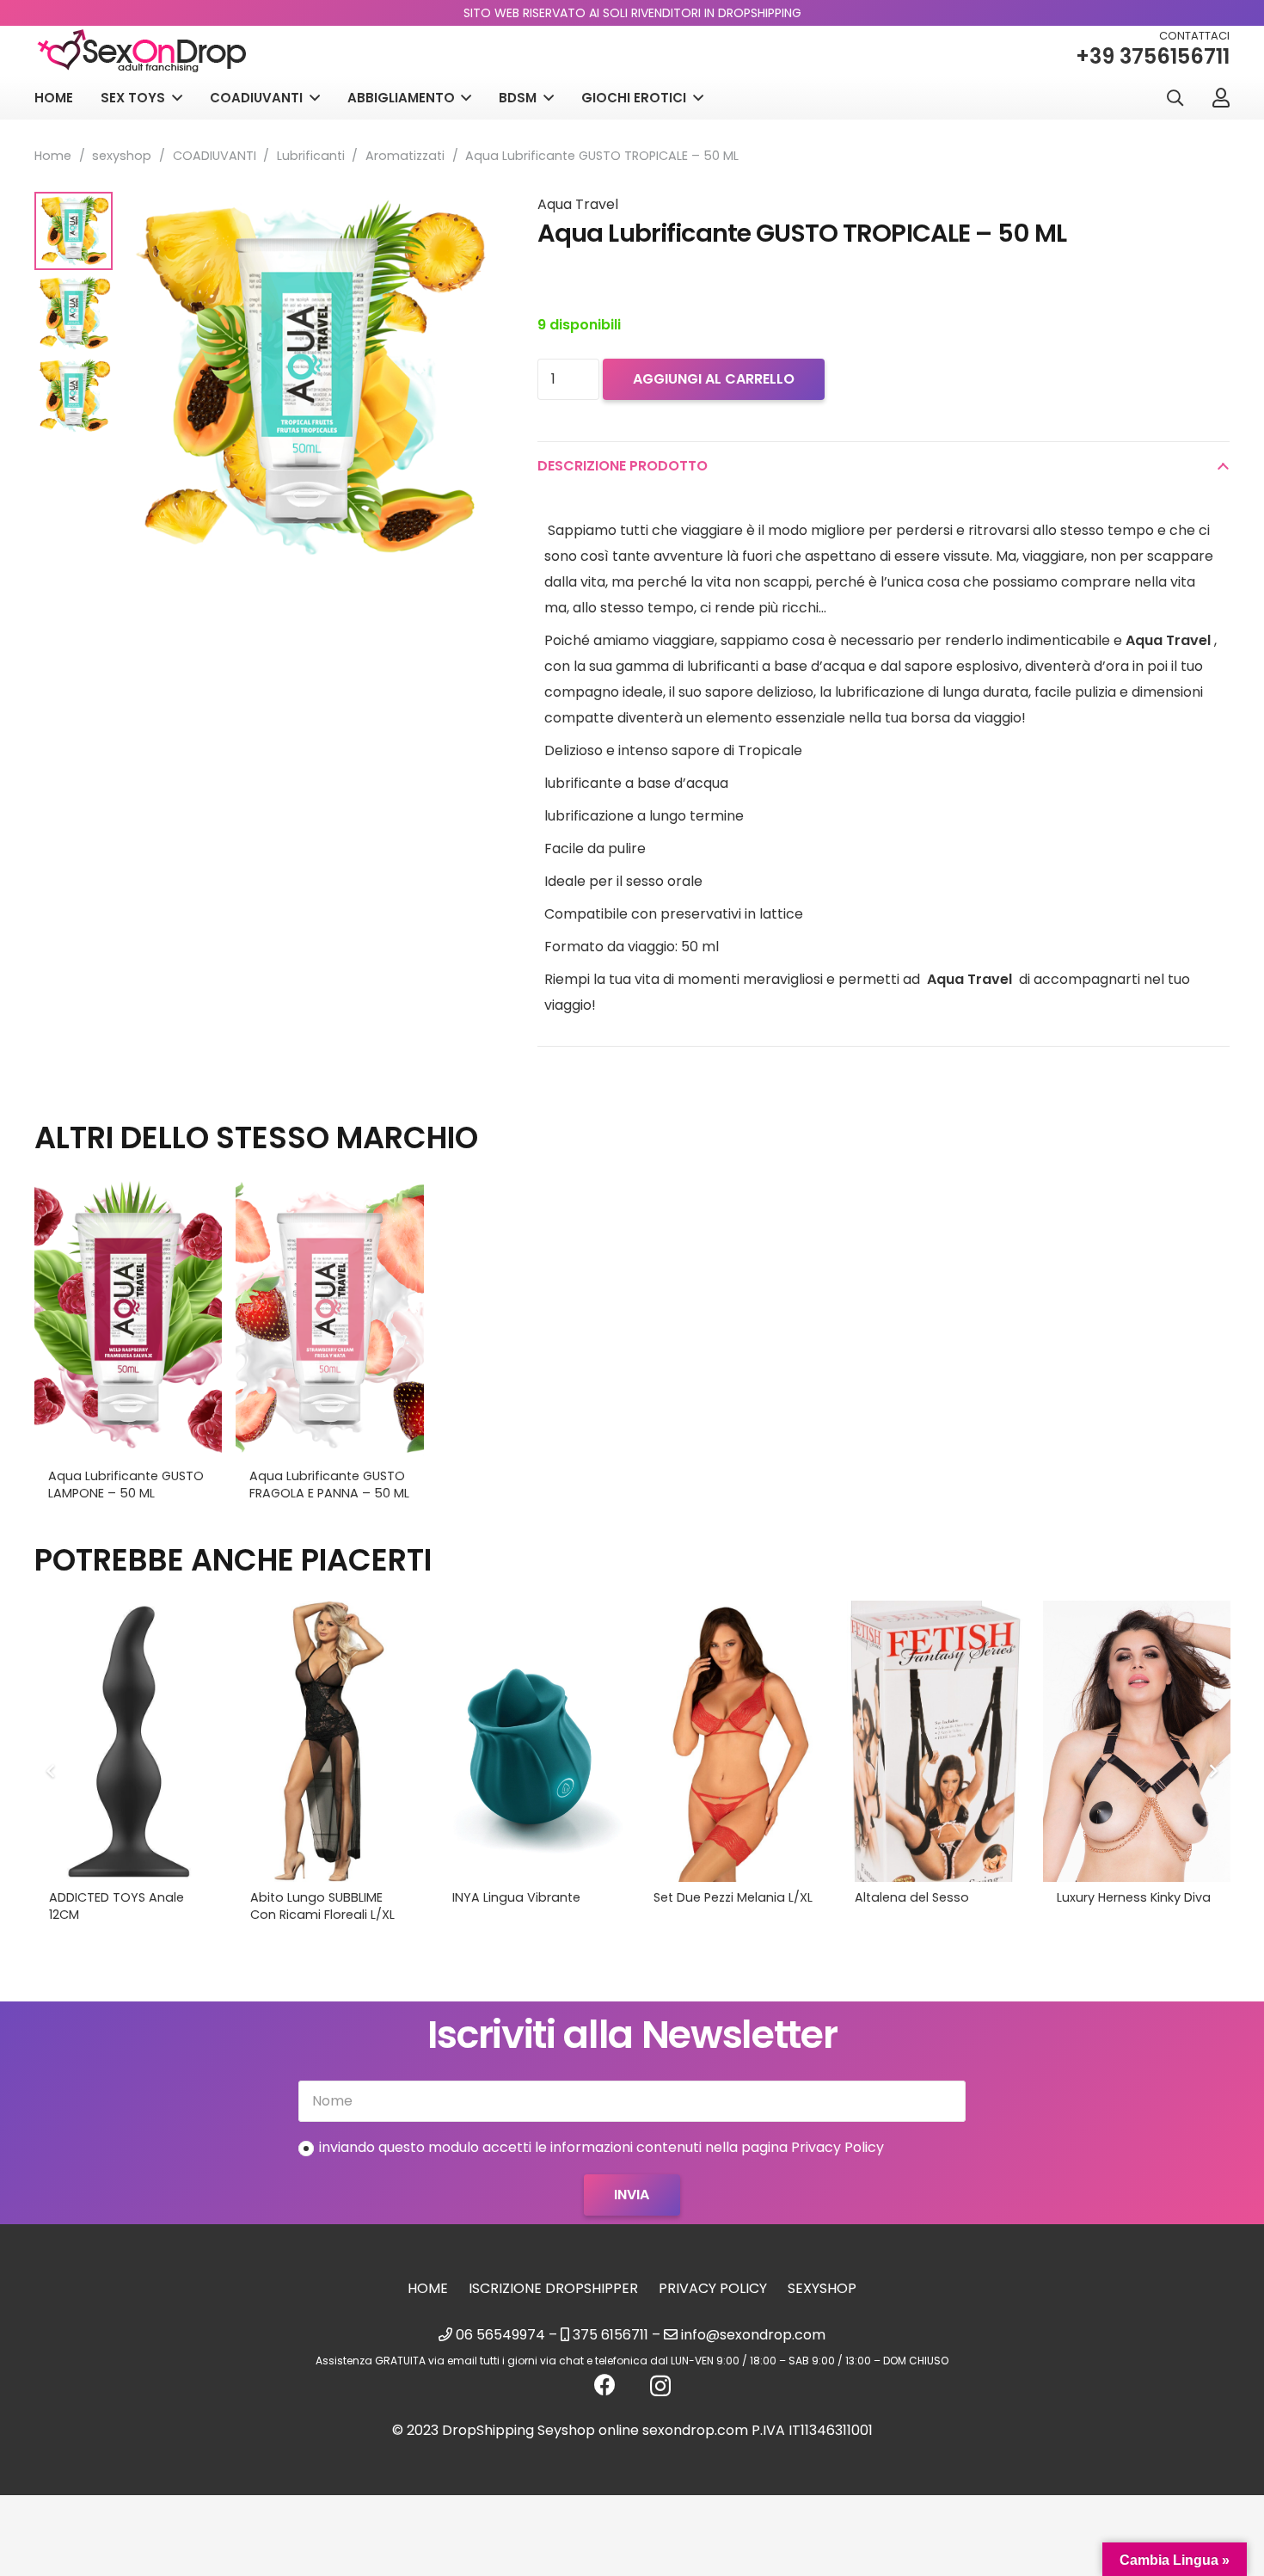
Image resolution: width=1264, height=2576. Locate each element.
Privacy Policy (713, 2288)
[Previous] (52, 1771)
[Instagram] (660, 2386)
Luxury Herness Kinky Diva (1134, 1897)
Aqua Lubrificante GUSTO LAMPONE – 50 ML (126, 1485)
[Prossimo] (1212, 1771)
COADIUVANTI (215, 156)
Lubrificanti (311, 156)
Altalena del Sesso (912, 1897)
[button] (1175, 98)
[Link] (1221, 97)
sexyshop (122, 156)
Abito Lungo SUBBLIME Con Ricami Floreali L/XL (322, 1906)
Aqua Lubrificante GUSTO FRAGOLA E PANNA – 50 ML (329, 1485)
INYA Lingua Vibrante (516, 1897)
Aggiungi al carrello (714, 379)
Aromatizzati (405, 156)
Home (53, 156)
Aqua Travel (578, 204)
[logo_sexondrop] (142, 51)
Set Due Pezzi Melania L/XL (733, 1897)
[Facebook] (605, 2385)
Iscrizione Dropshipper (553, 2288)
